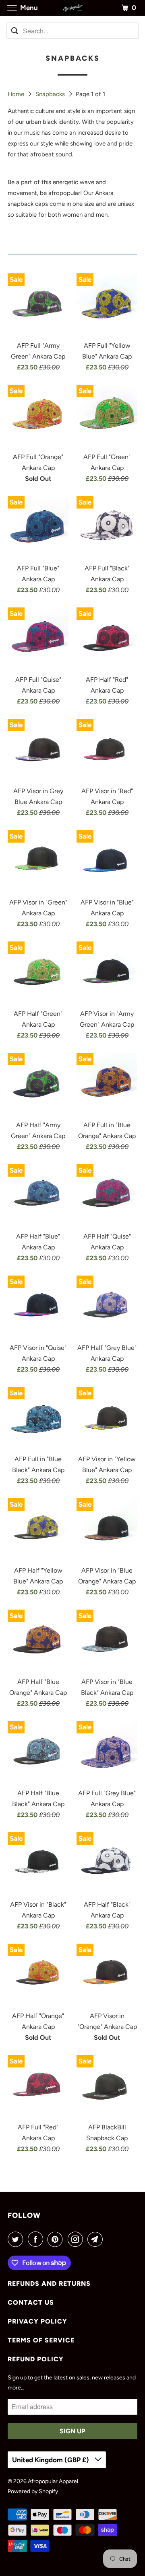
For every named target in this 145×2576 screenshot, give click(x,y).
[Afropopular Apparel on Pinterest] (57, 2239)
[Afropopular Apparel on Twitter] (17, 2239)
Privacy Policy (37, 2321)
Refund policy (36, 2359)
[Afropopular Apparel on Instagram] (77, 2239)
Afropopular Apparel (53, 2481)
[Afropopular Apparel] (72, 8)
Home (17, 94)
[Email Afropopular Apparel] (97, 2239)
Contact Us (31, 2302)
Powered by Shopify (33, 2491)
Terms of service (41, 2340)
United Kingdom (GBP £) (51, 2460)
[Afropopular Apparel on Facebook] (37, 2239)
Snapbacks (51, 94)
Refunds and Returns (49, 2284)
